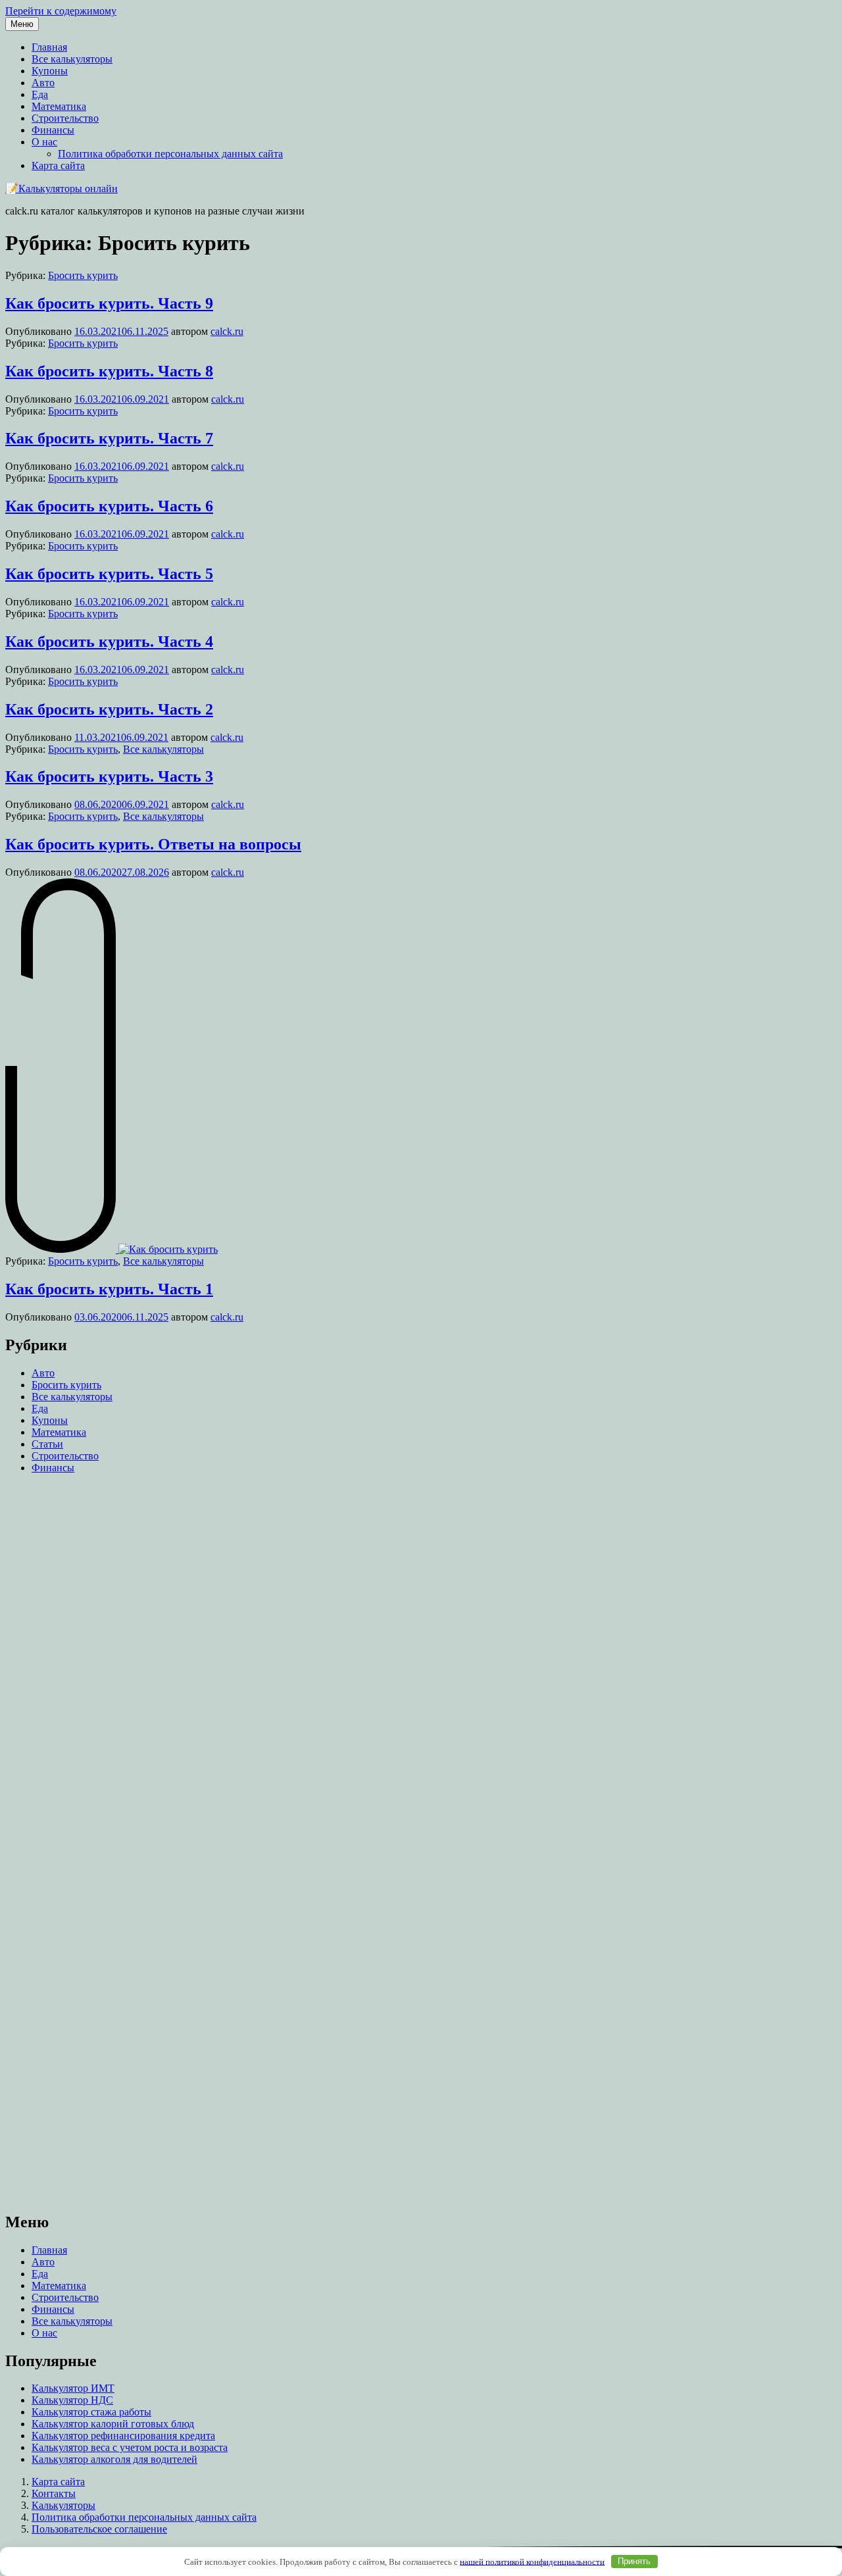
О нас (44, 142)
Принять (634, 2561)
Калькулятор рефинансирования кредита (123, 2436)
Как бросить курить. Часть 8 (109, 371)
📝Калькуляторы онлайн (62, 189)
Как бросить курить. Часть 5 (109, 574)
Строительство (65, 118)
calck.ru (227, 331)
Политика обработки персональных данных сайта (170, 154)
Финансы (53, 130)
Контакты (54, 2493)
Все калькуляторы (72, 59)
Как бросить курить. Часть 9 (109, 303)
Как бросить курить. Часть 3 (109, 776)
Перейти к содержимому (61, 11)
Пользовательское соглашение (99, 2529)
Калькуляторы (63, 2505)
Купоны (50, 71)
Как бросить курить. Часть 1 (109, 1289)
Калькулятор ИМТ (73, 2388)
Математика (59, 106)
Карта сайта (58, 165)
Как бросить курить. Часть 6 (109, 506)
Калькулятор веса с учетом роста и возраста (130, 2447)
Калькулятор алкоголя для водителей (114, 2459)
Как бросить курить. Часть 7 (109, 438)
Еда (40, 94)
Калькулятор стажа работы (91, 2412)
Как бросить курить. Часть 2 (109, 709)
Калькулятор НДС (72, 2400)
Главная (49, 47)
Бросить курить (83, 275)
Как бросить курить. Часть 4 (109, 642)
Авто (43, 83)
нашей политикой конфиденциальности (532, 2561)
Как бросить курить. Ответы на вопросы (153, 844)
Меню (22, 24)
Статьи (47, 1444)
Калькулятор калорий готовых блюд (113, 2424)
